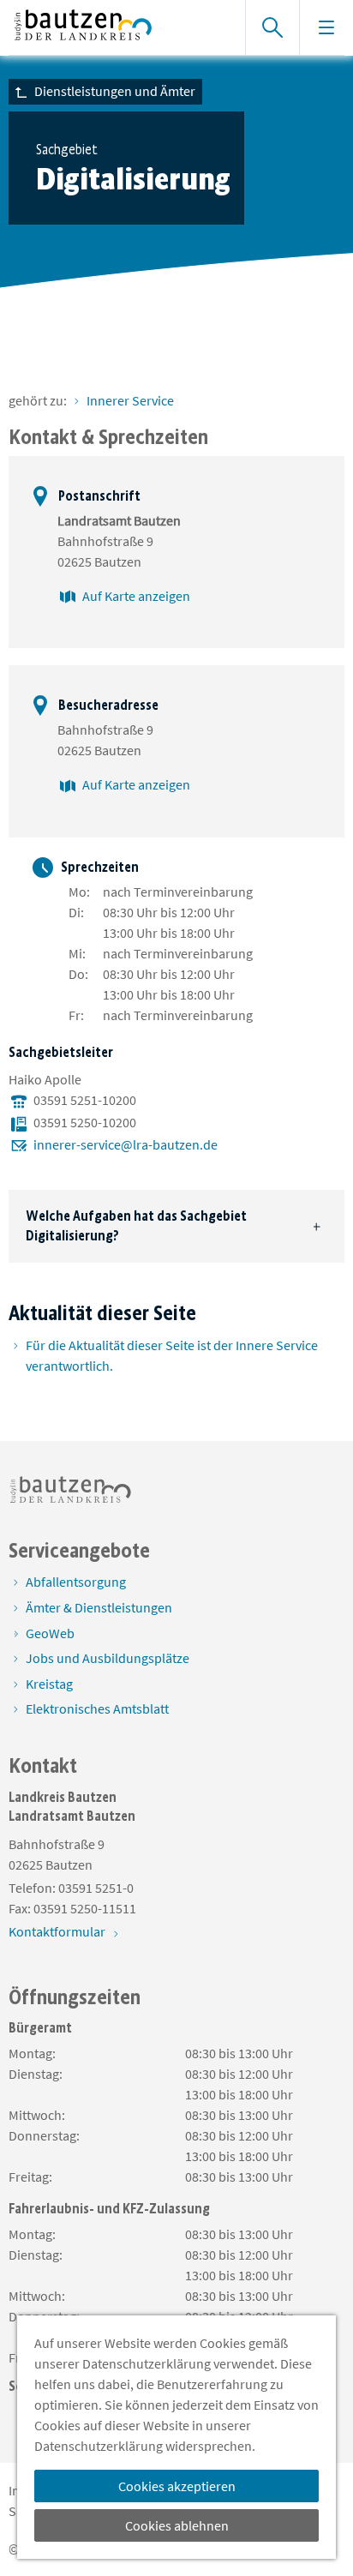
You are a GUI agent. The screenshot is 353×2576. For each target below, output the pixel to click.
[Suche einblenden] (272, 27)
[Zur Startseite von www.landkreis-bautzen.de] (118, 27)
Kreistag (49, 1684)
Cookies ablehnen (177, 2525)
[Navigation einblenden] (326, 27)
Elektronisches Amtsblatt (97, 1708)
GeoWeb (50, 1633)
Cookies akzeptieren (177, 2486)
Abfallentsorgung (76, 1582)
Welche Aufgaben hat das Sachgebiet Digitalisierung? (136, 1225)
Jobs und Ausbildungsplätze (108, 1658)
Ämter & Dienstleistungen (99, 1607)
